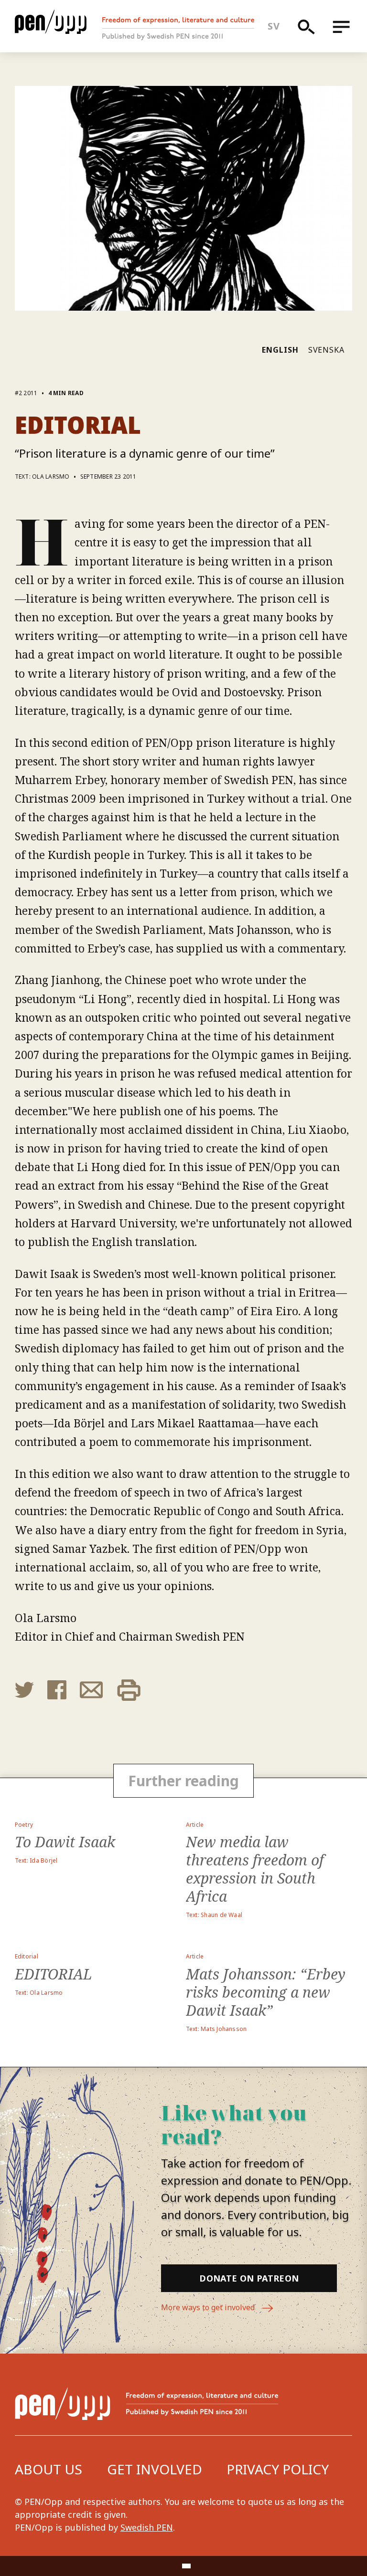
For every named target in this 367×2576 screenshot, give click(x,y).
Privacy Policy (278, 2469)
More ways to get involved (209, 2307)
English (280, 350)
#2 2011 (26, 393)
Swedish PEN (147, 2527)
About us (49, 2469)
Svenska (327, 350)
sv (274, 26)
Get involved (155, 2469)
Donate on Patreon (249, 2278)
